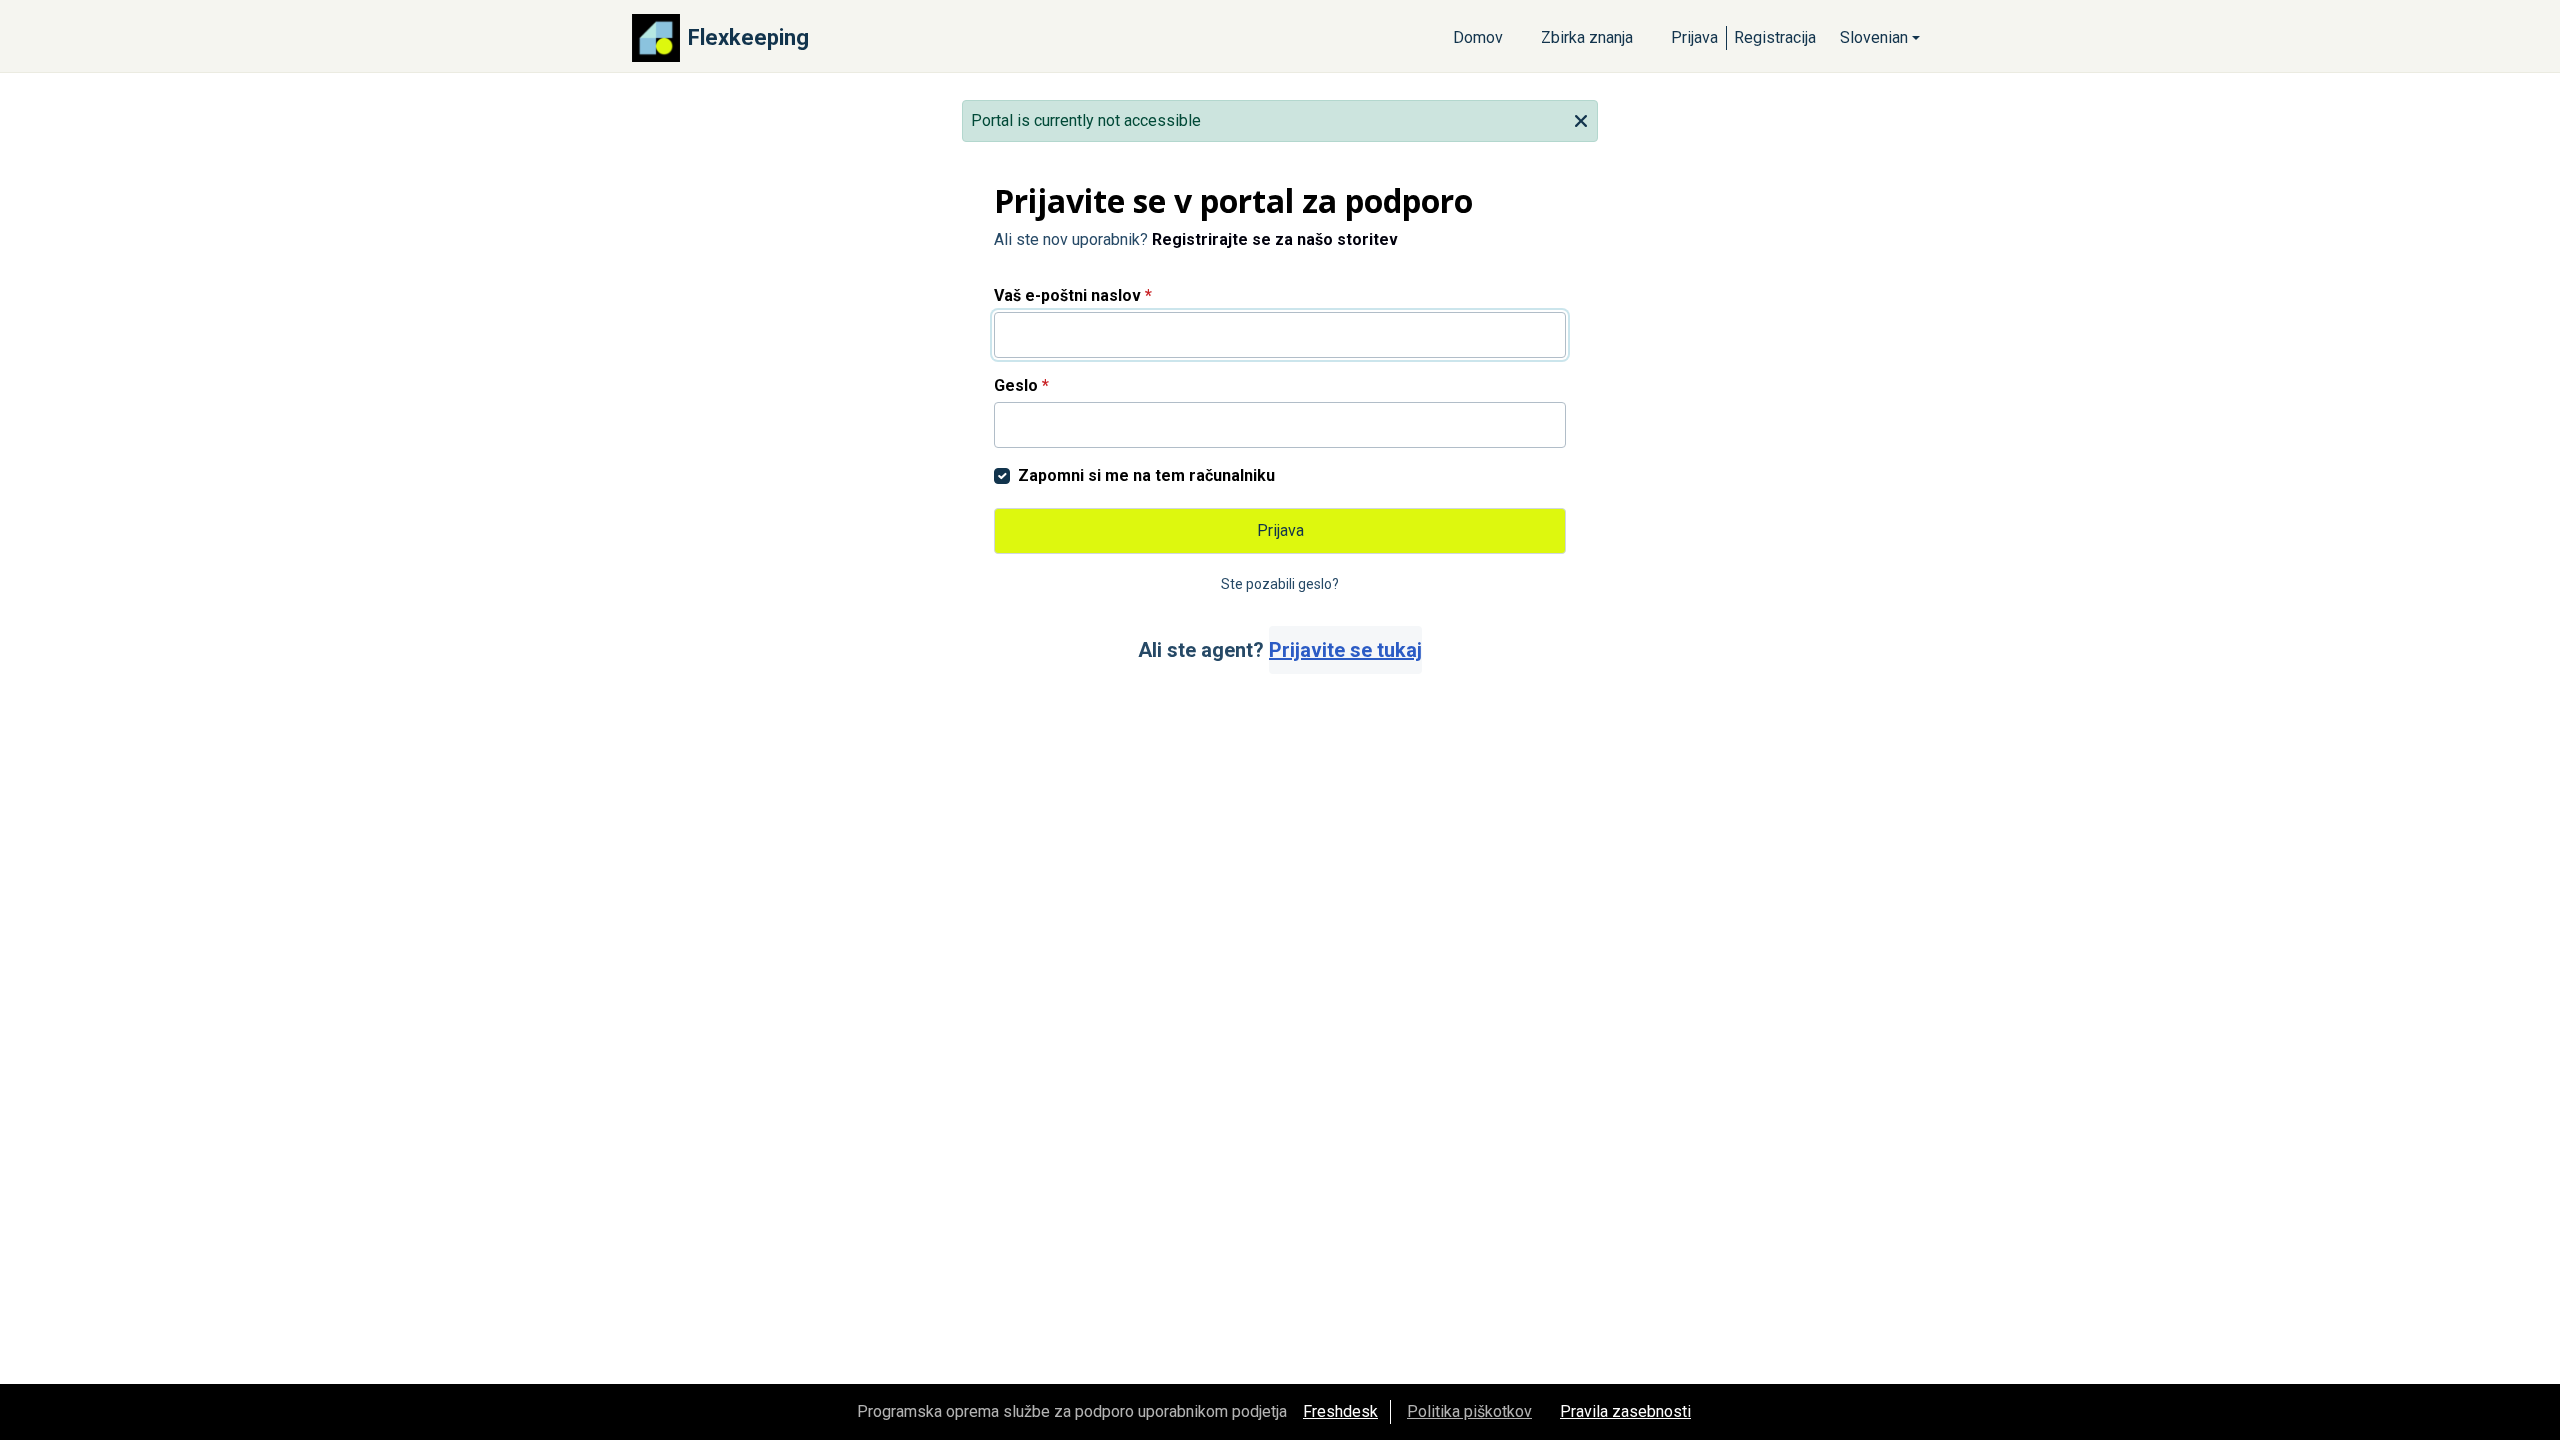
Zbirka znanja (1587, 37)
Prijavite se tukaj (1345, 650)
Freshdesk (1340, 1411)
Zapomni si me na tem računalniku (1146, 475)
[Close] (1581, 119)
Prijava (1694, 37)
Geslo (1021, 385)
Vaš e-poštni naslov (1073, 295)
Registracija (1775, 37)
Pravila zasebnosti (1625, 1411)
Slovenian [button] (1874, 37)
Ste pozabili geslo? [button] (1280, 584)
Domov (1478, 37)
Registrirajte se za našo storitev (1275, 239)
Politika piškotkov (1469, 1411)
